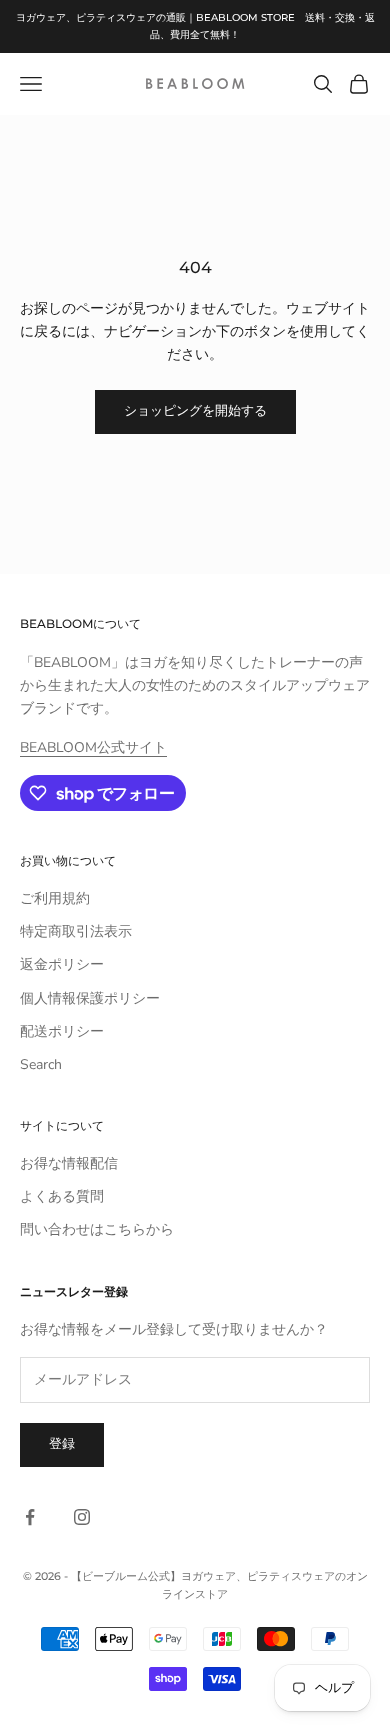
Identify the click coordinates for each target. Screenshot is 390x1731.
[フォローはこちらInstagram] (82, 1517)
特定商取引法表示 (76, 931)
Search (41, 1064)
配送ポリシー (62, 1031)
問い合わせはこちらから (97, 1229)
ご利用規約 (55, 898)
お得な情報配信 (69, 1163)
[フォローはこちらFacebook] (30, 1517)
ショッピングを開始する (195, 411)
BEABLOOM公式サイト (93, 747)
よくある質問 (62, 1196)
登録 (62, 1444)
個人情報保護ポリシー (90, 998)
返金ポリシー (62, 964)
